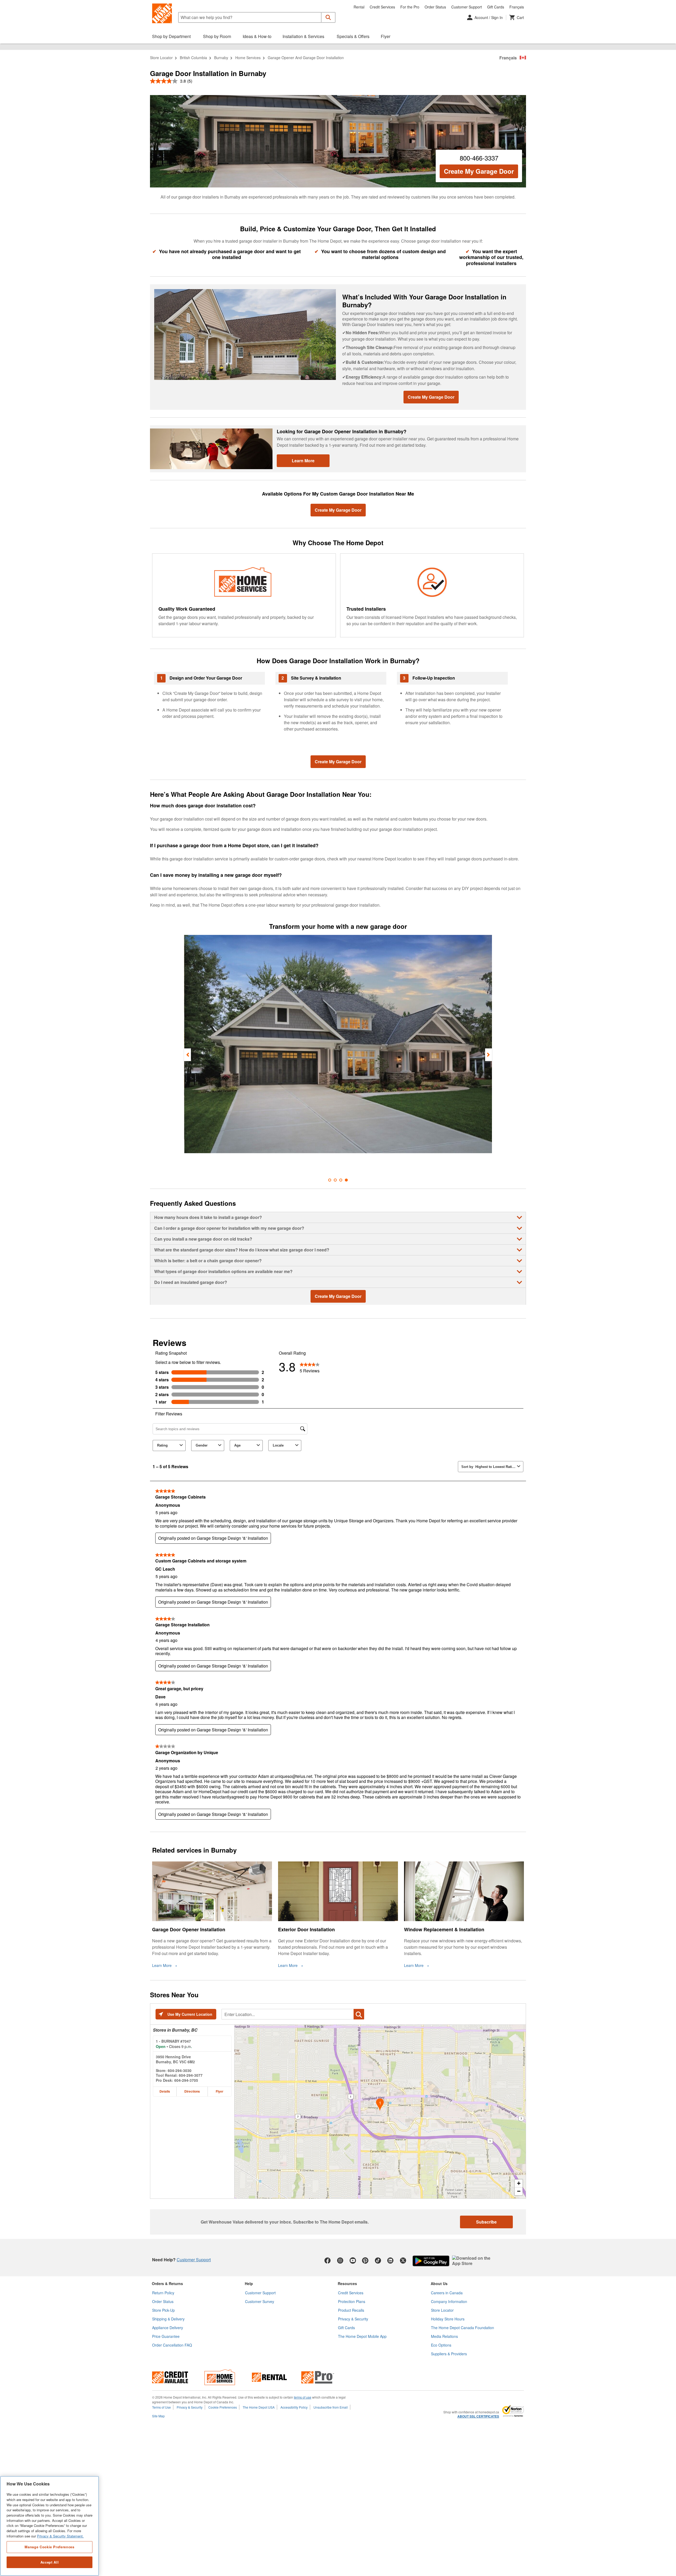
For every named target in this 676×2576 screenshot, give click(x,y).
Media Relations (444, 2336)
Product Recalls (351, 2310)
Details (165, 2091)
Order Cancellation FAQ (172, 2345)
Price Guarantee (166, 2336)
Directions (192, 2091)
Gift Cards (496, 7)
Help (249, 2283)
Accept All (50, 2562)
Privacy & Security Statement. (60, 2536)
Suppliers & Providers (449, 2354)
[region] (50, 2526)
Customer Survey (260, 2301)
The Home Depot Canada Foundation (463, 2328)
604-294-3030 (180, 2070)
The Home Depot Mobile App (362, 2336)
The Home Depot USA (259, 2407)
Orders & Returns (167, 2283)
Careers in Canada (447, 2293)
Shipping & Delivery (168, 2319)
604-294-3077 (191, 2075)
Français (517, 7)
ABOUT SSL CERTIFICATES (478, 2417)
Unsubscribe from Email (331, 2407)
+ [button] (519, 2183)
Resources (347, 2283)
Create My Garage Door (479, 171)
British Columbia (193, 58)
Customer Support (467, 7)
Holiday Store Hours (448, 2319)
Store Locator (161, 58)
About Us (439, 2283)
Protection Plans (352, 2301)
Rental (359, 7)
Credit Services (382, 7)
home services (248, 58)
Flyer (220, 2091)
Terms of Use (161, 2407)
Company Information (449, 2301)
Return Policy (163, 2293)
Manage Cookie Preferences (49, 2547)
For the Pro (410, 7)
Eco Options (441, 2345)
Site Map (158, 2416)
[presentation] (187, 1055)
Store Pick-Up (163, 2310)
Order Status (435, 7)
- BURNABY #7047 (173, 2041)
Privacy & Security (353, 2319)
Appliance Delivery (168, 2328)
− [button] (519, 2191)
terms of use (303, 2397)
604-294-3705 (186, 2080)
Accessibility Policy (294, 2407)
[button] (328, 17)
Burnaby (221, 58)
